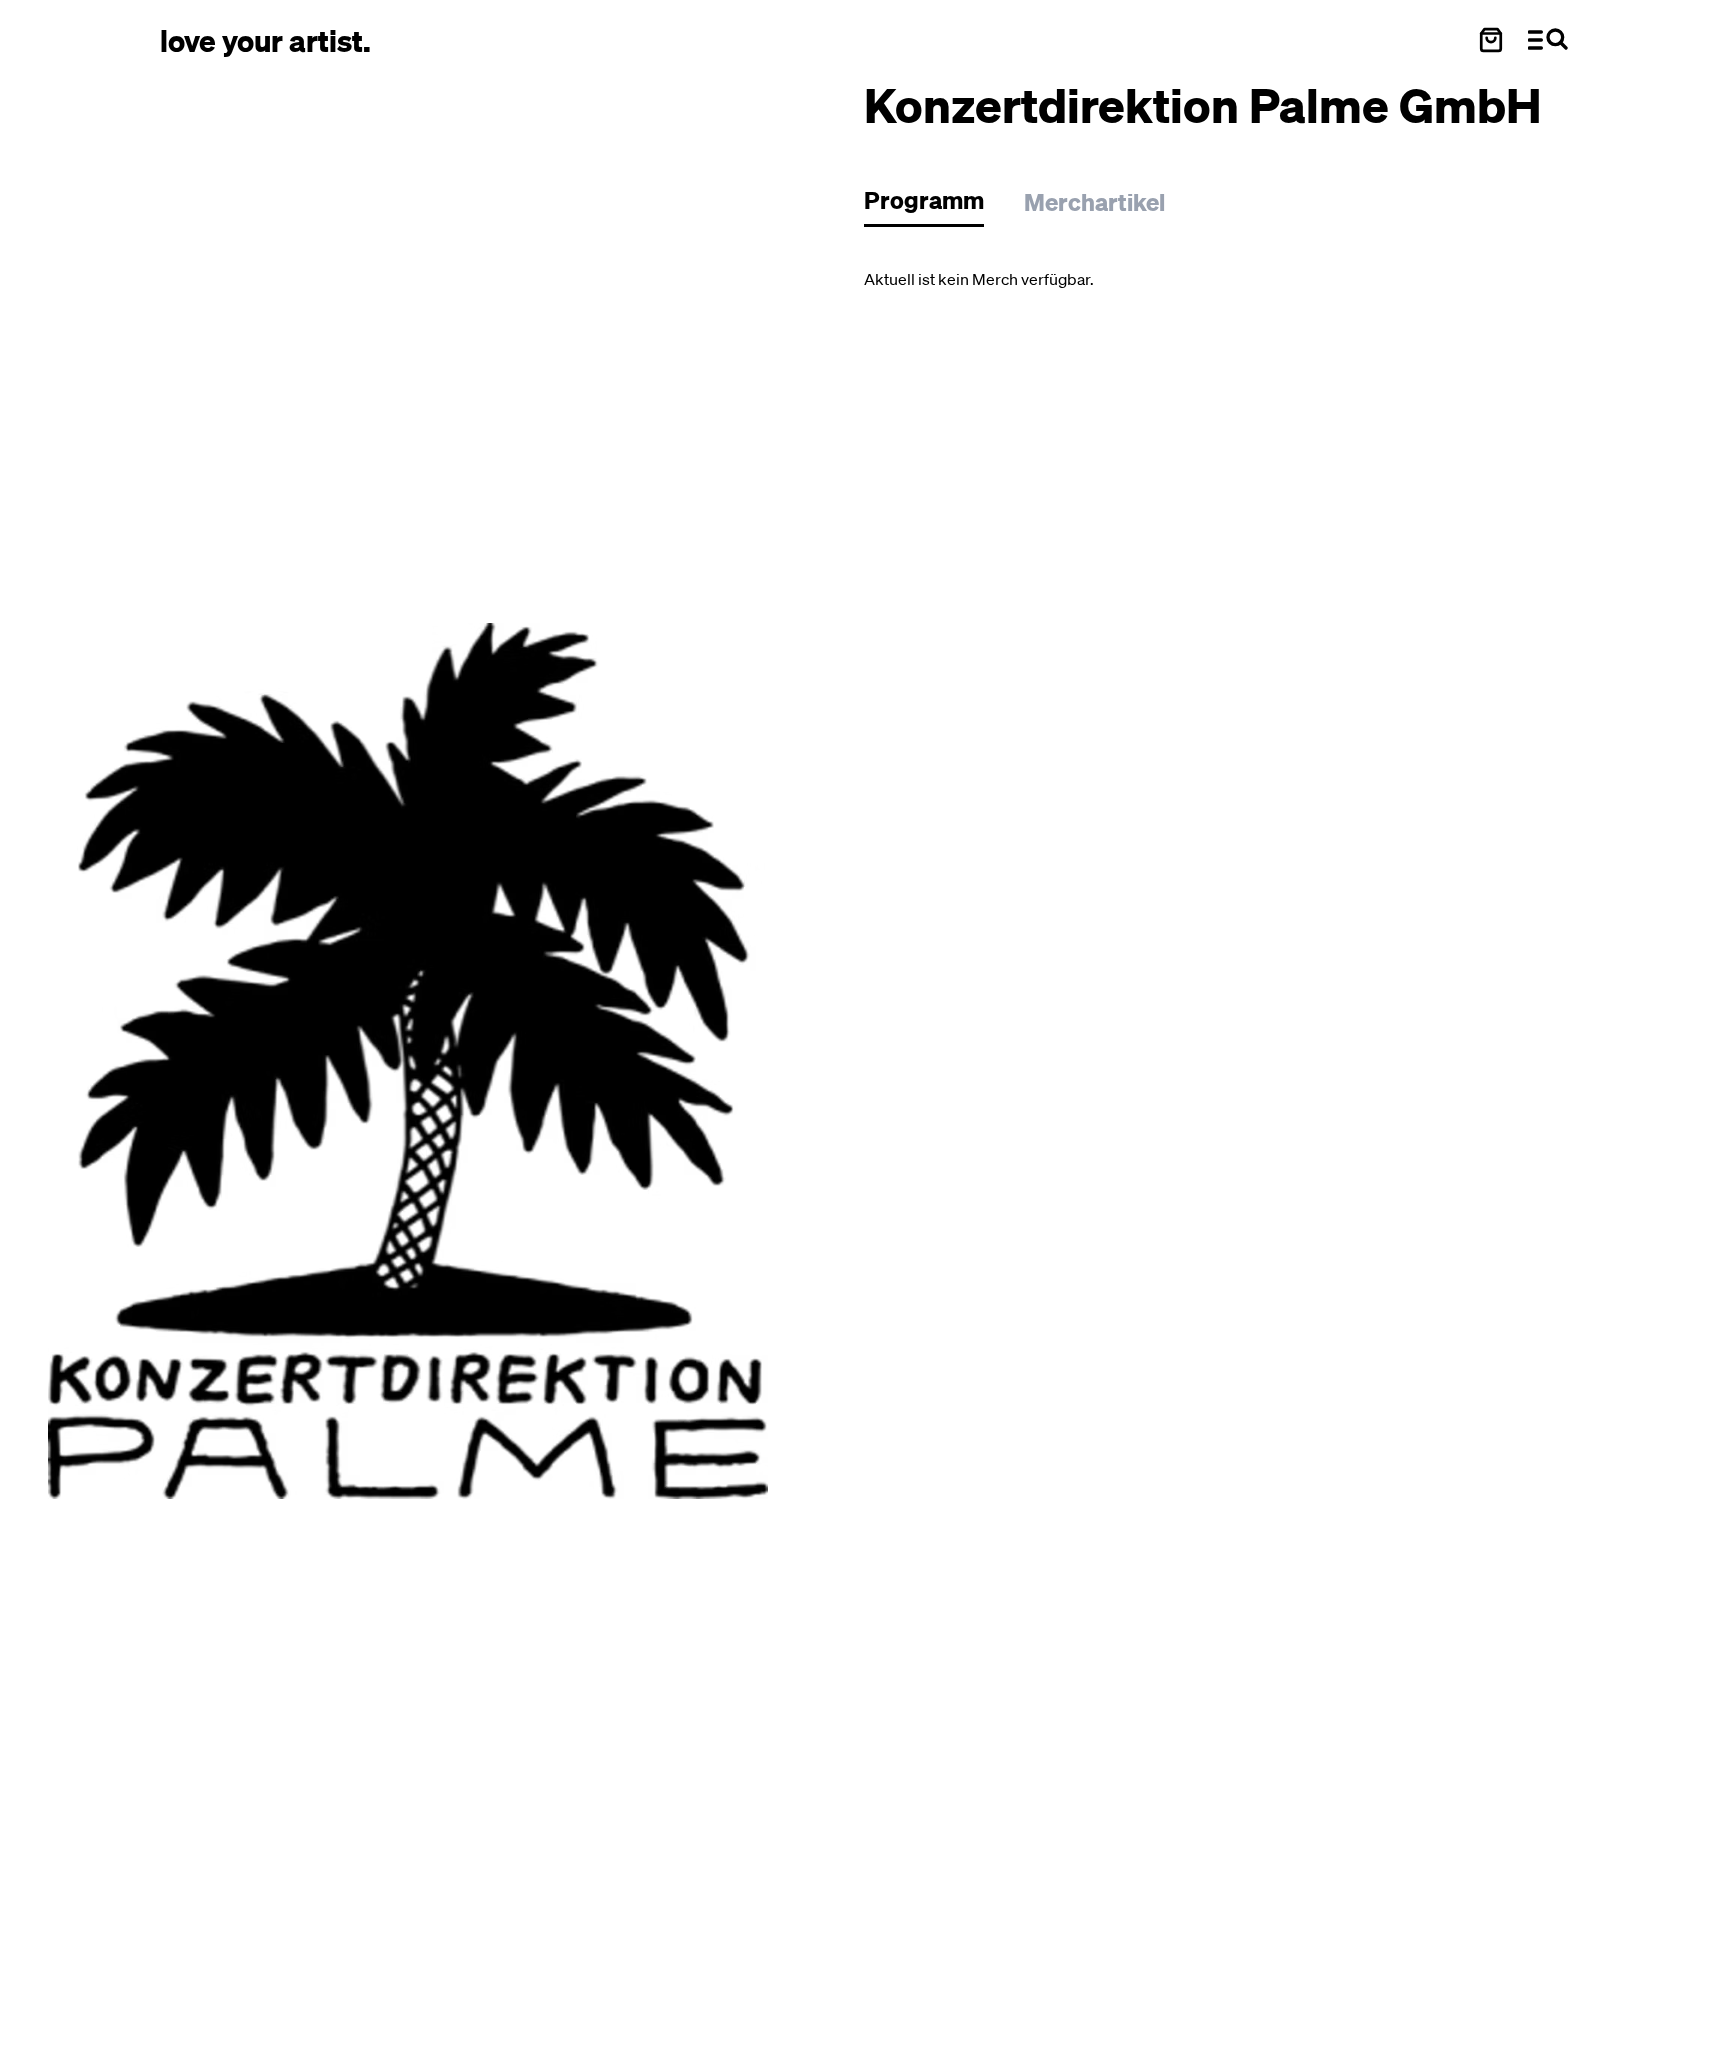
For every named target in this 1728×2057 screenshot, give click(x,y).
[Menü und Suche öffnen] (1548, 40)
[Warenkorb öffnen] (1491, 40)
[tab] (934, 205)
